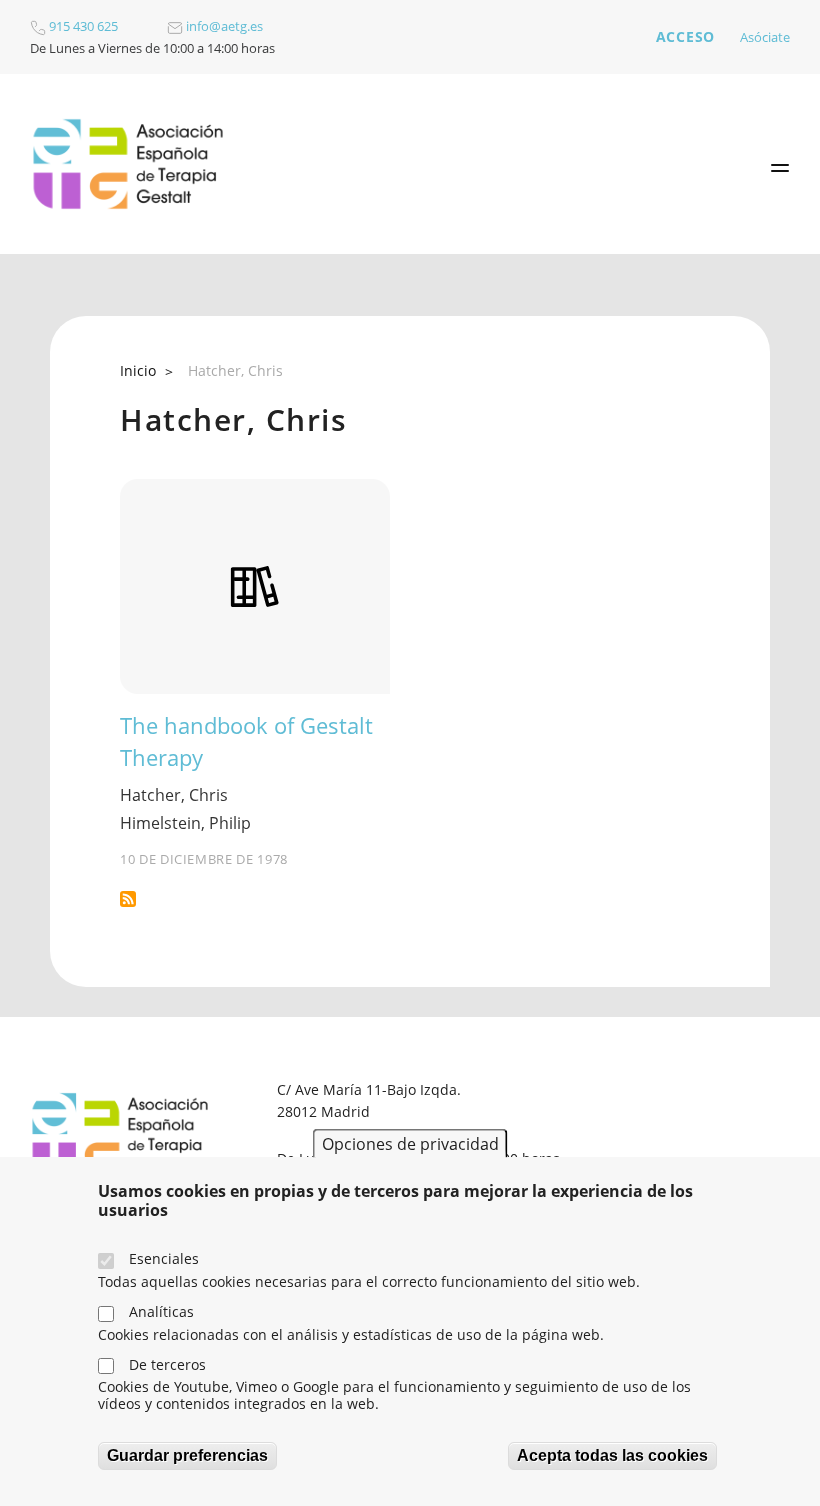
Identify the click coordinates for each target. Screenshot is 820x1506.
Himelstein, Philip (185, 823)
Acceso (685, 36)
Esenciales (164, 1258)
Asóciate (765, 37)
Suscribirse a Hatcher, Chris (128, 899)
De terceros (167, 1364)
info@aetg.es (223, 26)
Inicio (138, 370)
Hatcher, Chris (174, 795)
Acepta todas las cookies (612, 1455)
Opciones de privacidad (410, 1144)
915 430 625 (82, 26)
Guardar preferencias (187, 1455)
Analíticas (161, 1311)
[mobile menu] (780, 168)
